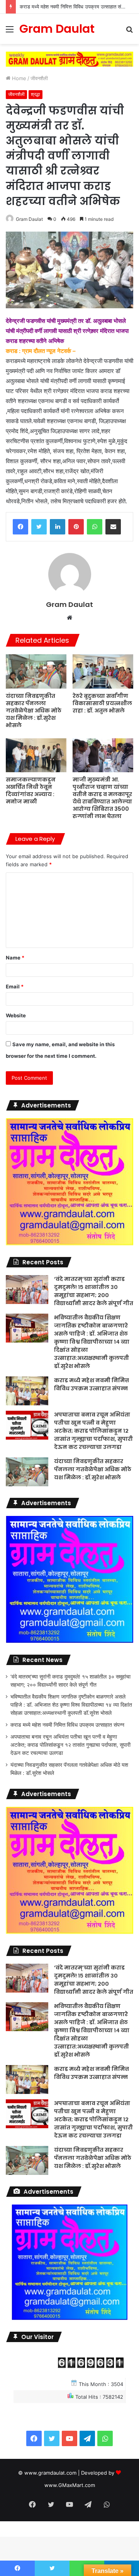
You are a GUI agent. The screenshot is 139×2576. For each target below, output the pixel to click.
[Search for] (129, 32)
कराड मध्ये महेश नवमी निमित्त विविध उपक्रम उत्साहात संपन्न (92, 1384)
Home (18, 78)
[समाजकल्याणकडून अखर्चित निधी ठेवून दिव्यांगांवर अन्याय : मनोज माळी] (36, 755)
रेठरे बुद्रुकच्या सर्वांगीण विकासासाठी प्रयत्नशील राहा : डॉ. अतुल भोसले (102, 703)
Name (15, 958)
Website (16, 1015)
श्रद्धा (36, 94)
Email (15, 986)
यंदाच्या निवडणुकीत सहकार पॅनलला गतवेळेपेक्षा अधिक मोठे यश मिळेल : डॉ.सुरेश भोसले (34, 711)
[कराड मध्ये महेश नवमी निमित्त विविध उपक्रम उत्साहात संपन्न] (27, 1391)
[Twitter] (39, 527)
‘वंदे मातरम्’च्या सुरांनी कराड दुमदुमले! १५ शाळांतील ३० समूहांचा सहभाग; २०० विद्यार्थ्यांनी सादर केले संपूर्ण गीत (94, 1291)
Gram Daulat (29, 219)
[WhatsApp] (95, 527)
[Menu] (10, 32)
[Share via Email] (113, 527)
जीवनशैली (39, 78)
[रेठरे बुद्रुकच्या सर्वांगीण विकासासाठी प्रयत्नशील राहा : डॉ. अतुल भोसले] (103, 671)
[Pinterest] (76, 527)
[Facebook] (20, 527)
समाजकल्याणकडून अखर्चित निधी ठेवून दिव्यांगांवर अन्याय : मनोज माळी (31, 791)
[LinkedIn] (58, 527)
